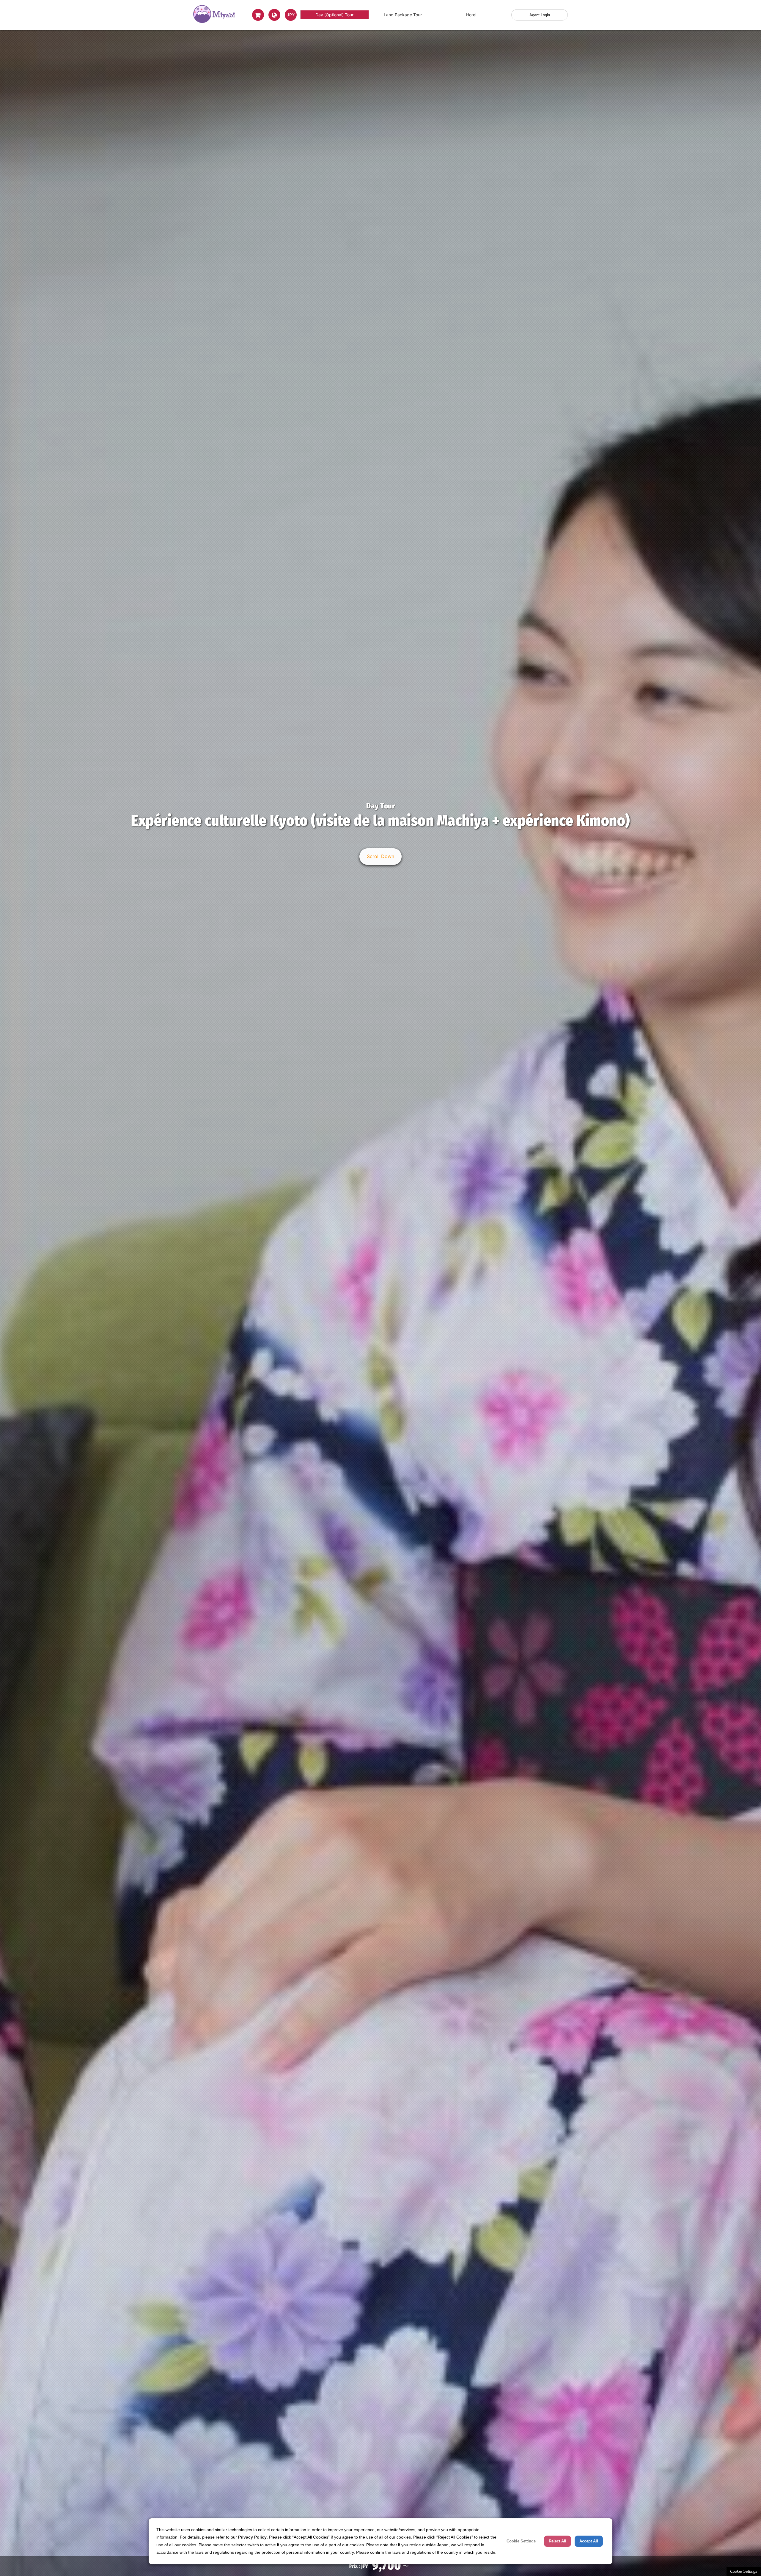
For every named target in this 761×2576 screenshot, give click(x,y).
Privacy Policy (252, 2537)
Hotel (471, 15)
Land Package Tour (403, 15)
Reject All (558, 2541)
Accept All (589, 2541)
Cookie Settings (744, 2571)
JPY (291, 15)
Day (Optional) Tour (334, 15)
